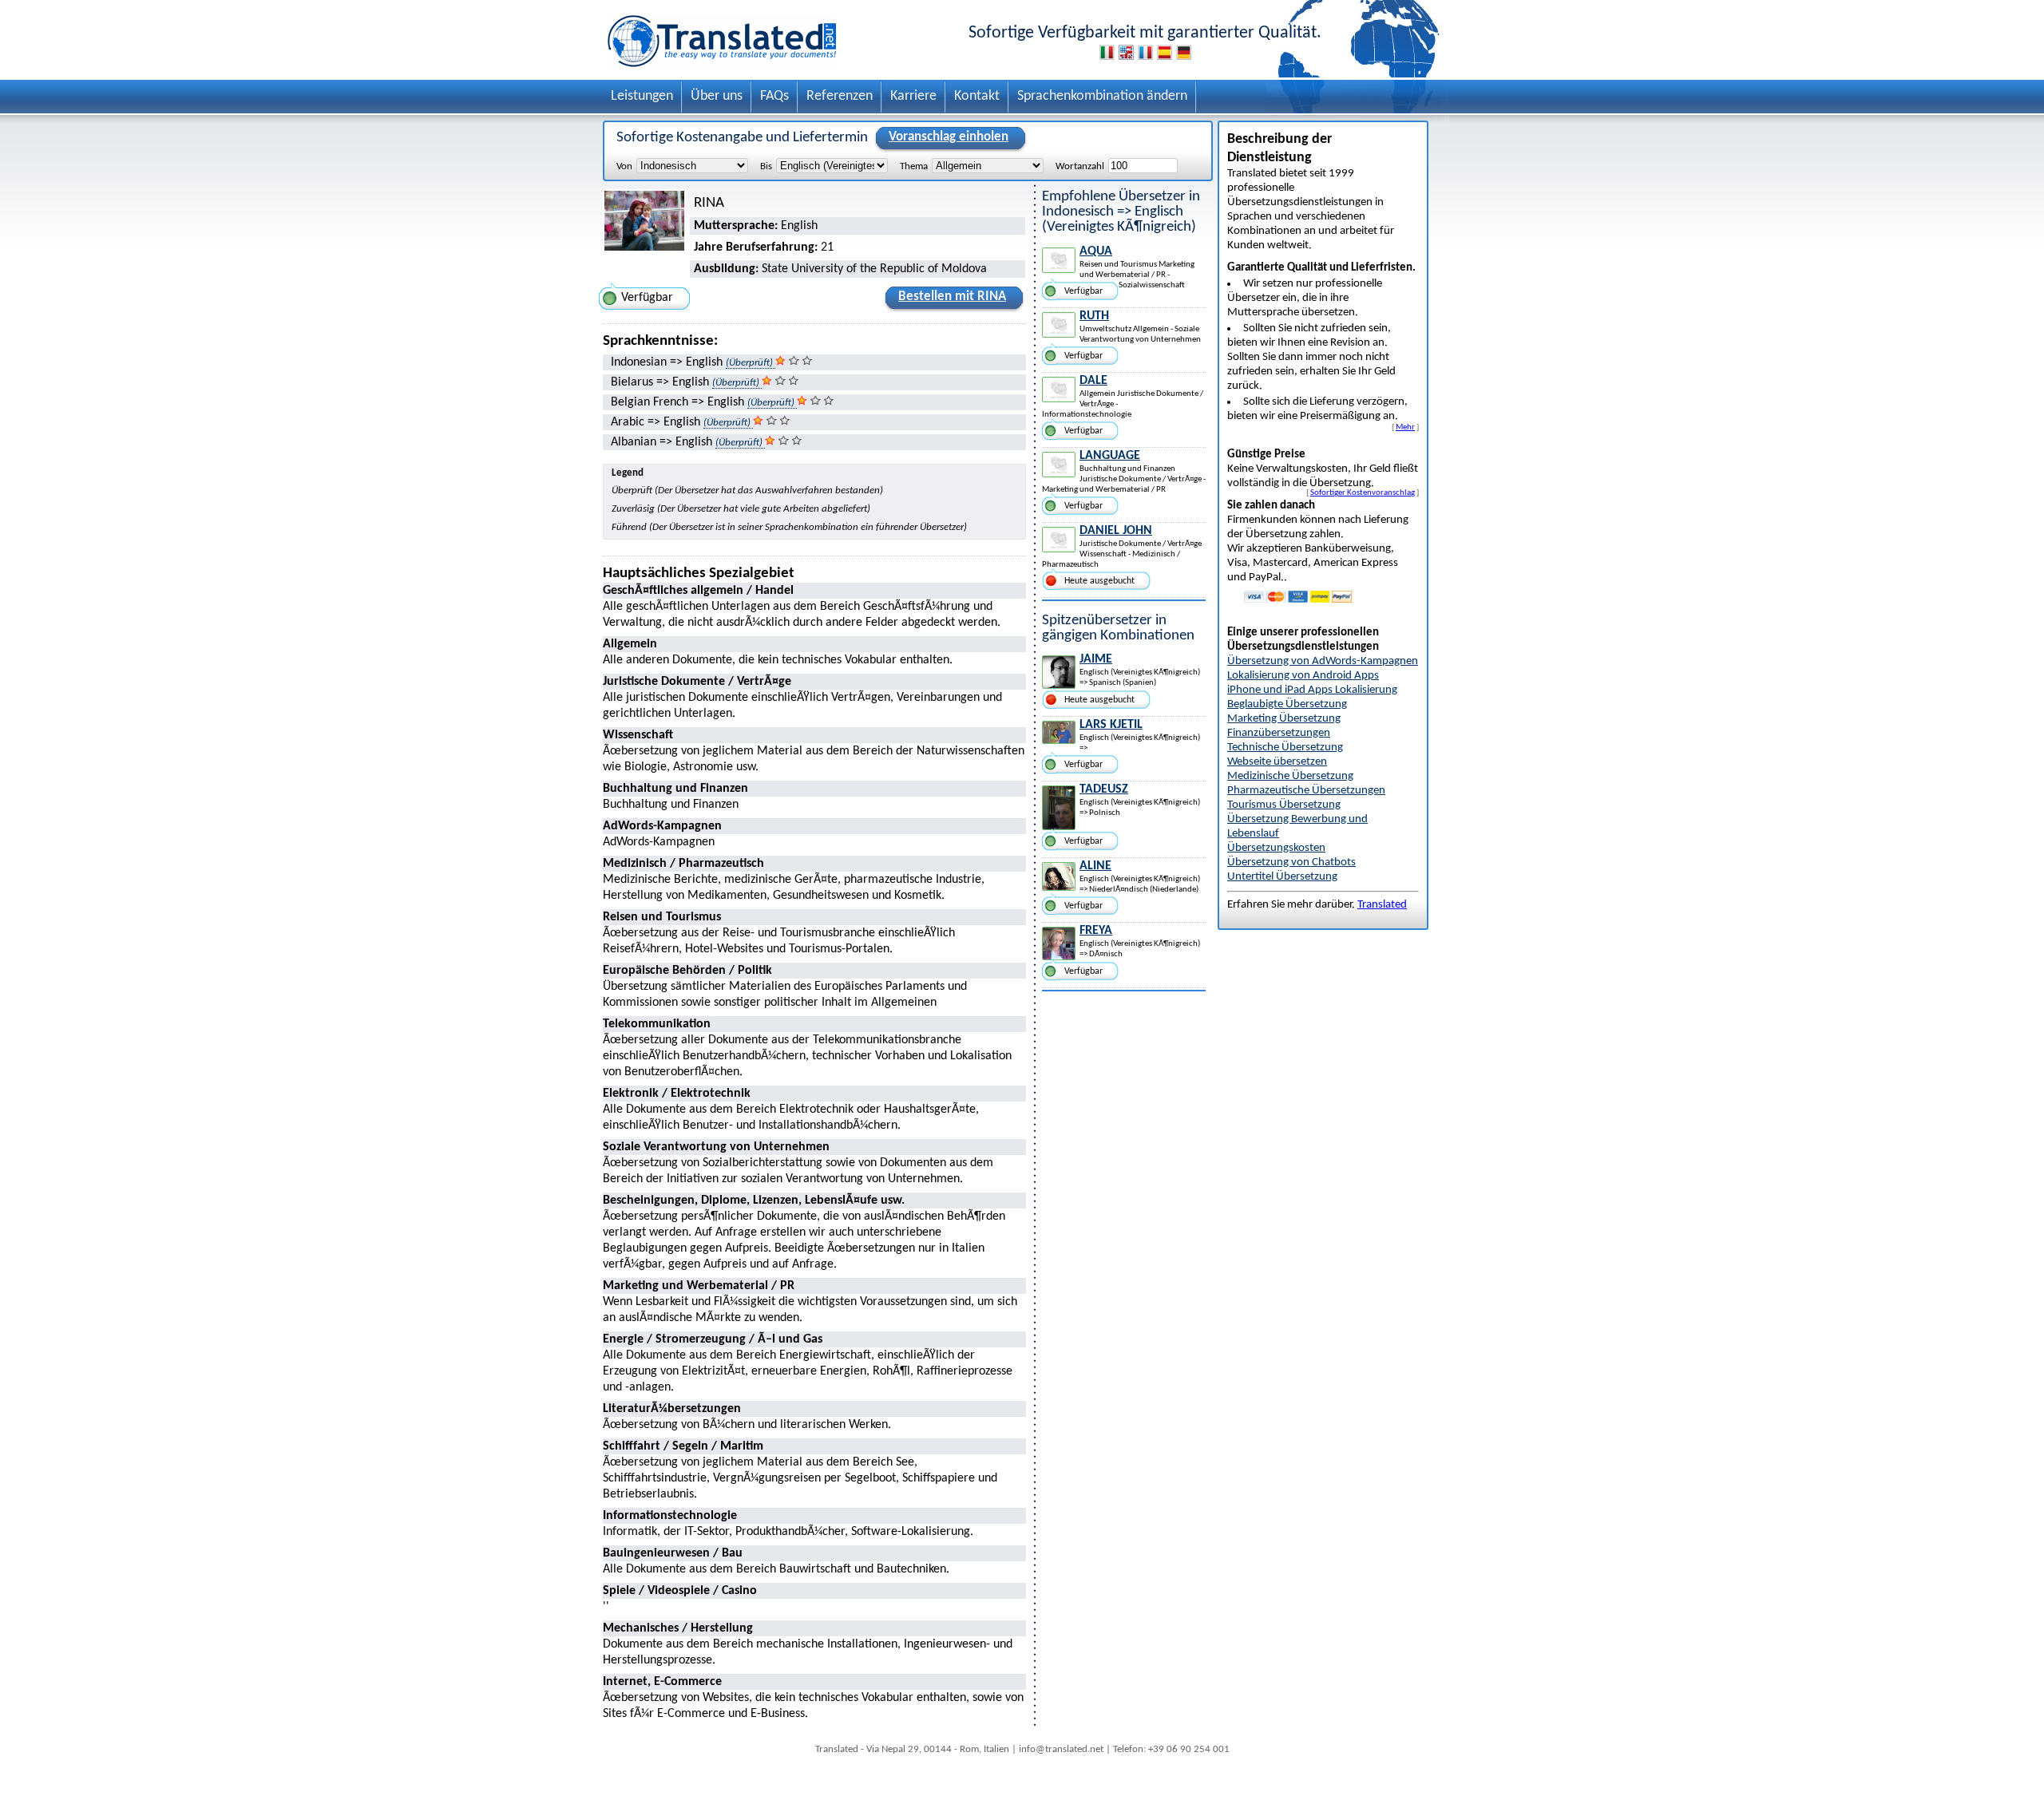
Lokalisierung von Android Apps (1303, 676)
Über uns (717, 96)
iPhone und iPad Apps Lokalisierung (1312, 690)
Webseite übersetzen (1277, 762)
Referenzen (840, 96)
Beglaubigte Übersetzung (1287, 704)
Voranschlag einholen (949, 137)
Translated (1382, 905)
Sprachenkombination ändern (1102, 96)
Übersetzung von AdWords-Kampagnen (1323, 661)
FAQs (774, 96)
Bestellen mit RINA (952, 297)
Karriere (913, 96)
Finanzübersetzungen (1279, 733)
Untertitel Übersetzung (1282, 877)
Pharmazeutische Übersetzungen (1306, 791)
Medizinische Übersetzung (1290, 776)
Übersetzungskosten (1276, 848)
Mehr (1405, 427)
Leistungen (642, 96)
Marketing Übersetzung (1284, 719)
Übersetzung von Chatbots (1291, 862)
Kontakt (977, 96)
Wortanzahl (1080, 166)
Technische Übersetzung (1285, 748)
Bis (766, 166)
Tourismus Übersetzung (1284, 805)
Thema (914, 166)
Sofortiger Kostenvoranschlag (1363, 493)
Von (624, 166)
